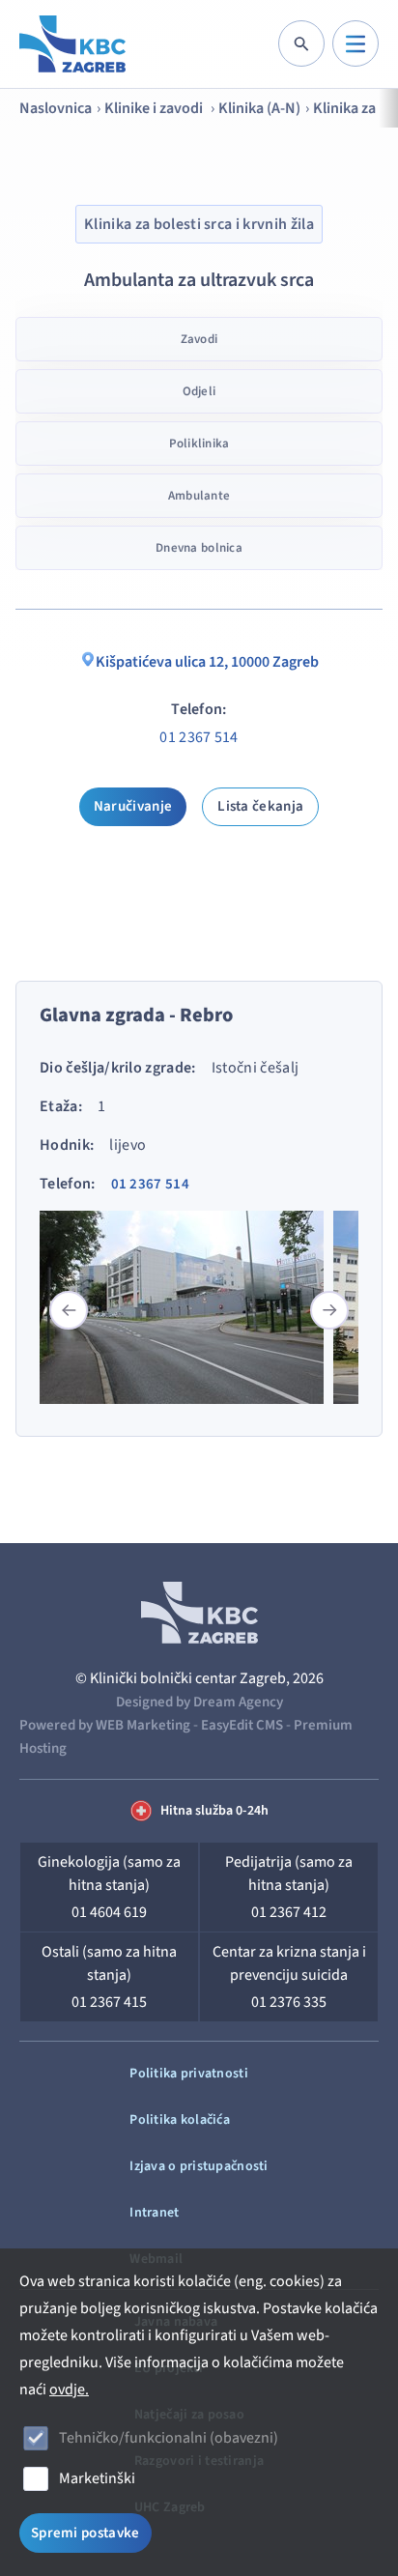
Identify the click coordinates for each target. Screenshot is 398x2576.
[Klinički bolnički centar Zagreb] (72, 44)
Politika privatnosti (189, 2074)
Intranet (154, 2213)
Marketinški (97, 2478)
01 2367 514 (199, 737)
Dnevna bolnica (199, 548)
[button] (329, 1310)
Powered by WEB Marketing (105, 1725)
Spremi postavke (85, 2533)
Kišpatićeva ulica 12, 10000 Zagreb (207, 662)
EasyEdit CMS (242, 1725)
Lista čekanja (260, 806)
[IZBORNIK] (355, 43)
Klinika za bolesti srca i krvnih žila (199, 224)
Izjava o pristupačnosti (199, 2166)
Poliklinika (199, 444)
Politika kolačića (180, 2120)
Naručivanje (133, 806)
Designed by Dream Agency (199, 1702)
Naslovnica (56, 108)
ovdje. (69, 2390)
